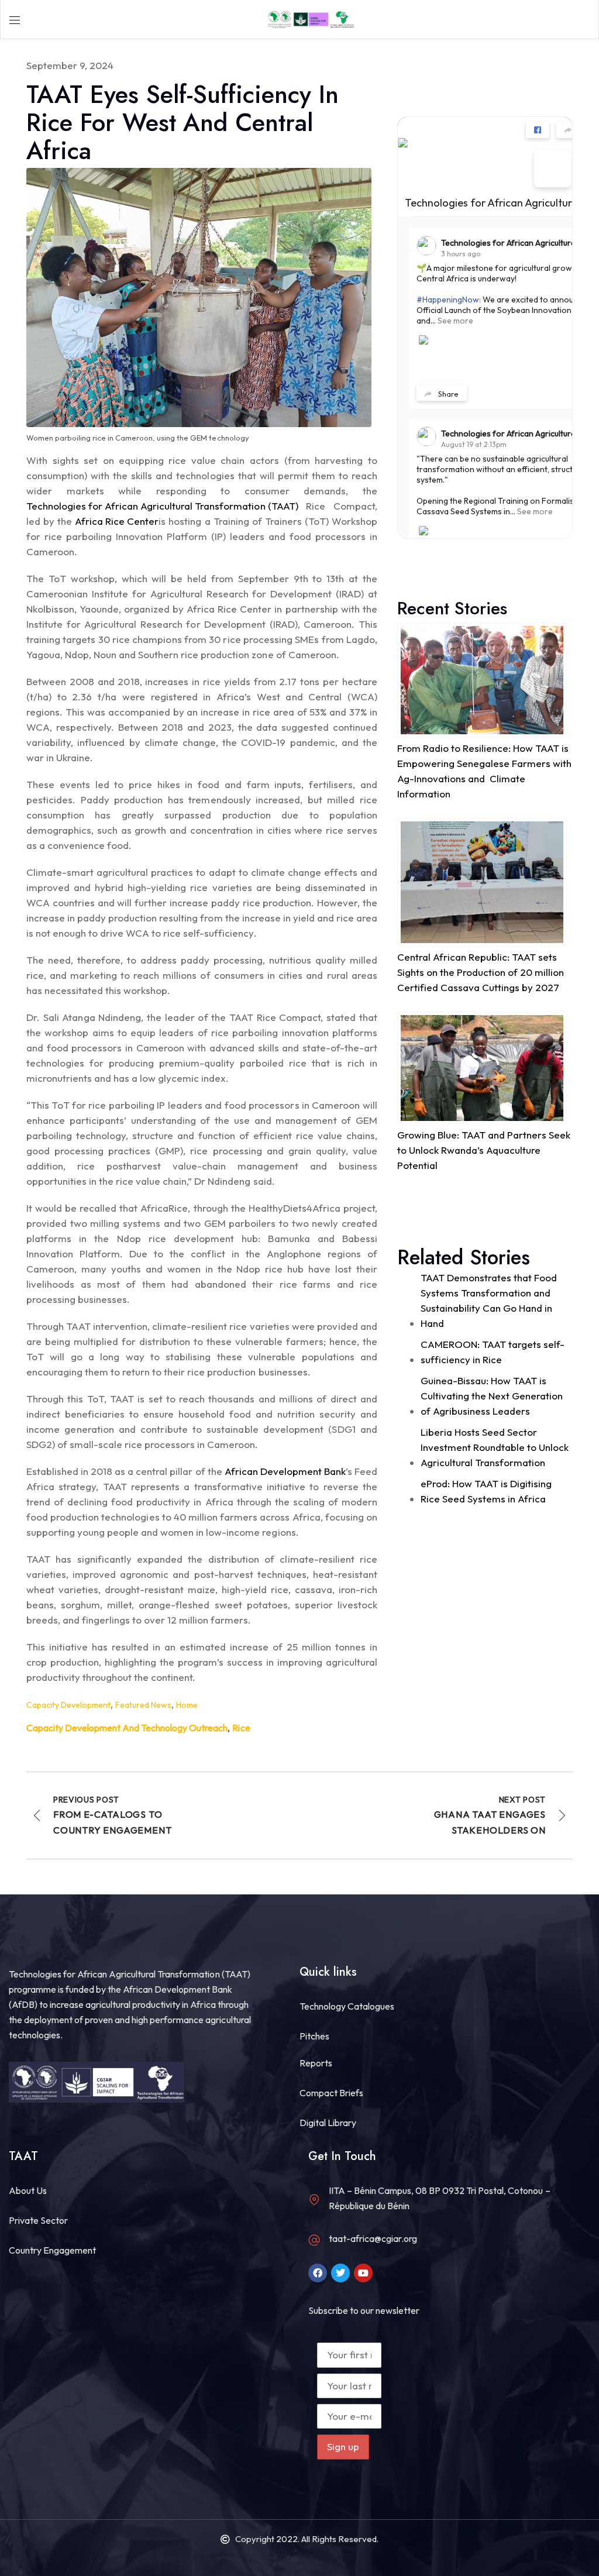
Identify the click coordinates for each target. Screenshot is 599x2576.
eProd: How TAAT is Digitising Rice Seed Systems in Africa (486, 1491)
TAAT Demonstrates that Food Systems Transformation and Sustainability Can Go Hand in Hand (489, 1300)
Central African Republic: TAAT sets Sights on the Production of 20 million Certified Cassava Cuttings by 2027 (481, 972)
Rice (241, 1728)
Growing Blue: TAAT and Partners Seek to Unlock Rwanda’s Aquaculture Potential (484, 1150)
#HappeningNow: (449, 300)
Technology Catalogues (347, 2006)
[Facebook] (318, 2273)
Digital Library (328, 2123)
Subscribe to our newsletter (364, 2310)
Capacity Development (68, 1705)
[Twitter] (340, 2273)
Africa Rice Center (117, 521)
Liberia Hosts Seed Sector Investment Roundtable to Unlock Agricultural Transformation (495, 1447)
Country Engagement (52, 2250)
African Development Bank (285, 1471)
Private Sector (38, 2220)
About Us (28, 2190)
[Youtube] (363, 2273)
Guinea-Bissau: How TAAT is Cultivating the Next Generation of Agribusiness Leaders (492, 1396)
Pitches (314, 2036)
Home (187, 1705)
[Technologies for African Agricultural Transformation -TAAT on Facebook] (553, 168)
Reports (316, 2063)
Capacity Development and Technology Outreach (127, 1728)
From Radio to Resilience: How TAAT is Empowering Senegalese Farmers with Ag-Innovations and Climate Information (484, 771)
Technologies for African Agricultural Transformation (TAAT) (162, 506)
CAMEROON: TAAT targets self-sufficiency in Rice (493, 1352)
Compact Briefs (331, 2093)
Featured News (143, 1705)
